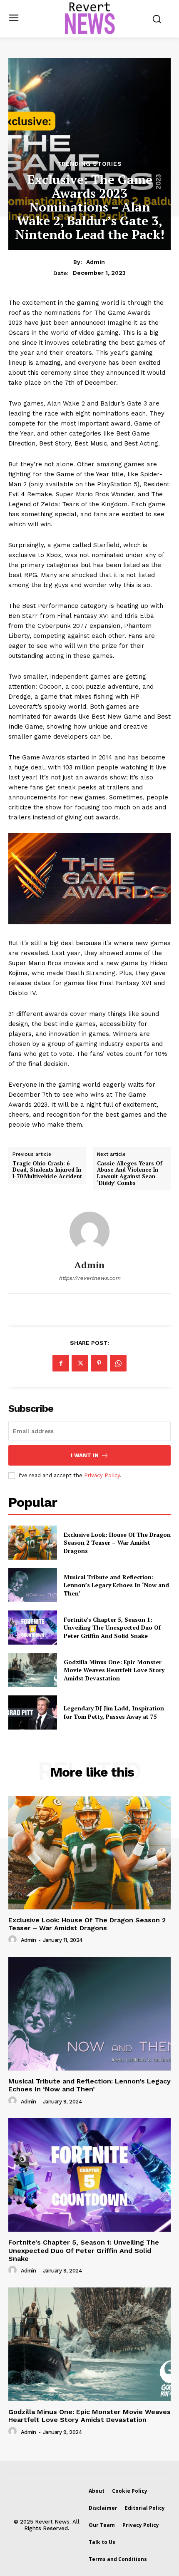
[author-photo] (14, 1940)
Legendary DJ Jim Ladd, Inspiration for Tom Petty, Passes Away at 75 (114, 1712)
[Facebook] (61, 1363)
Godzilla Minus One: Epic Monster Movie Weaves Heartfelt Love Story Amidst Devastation (114, 1670)
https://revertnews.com (89, 1278)
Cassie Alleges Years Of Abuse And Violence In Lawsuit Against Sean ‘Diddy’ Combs (130, 1173)
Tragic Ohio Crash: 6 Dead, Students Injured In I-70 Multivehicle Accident (47, 1170)
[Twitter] (80, 1363)
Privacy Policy (102, 1475)
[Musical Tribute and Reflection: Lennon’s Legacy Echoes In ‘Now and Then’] (33, 1585)
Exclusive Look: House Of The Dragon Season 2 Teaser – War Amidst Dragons (117, 1543)
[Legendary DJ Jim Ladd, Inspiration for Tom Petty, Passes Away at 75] (33, 1712)
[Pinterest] (99, 1363)
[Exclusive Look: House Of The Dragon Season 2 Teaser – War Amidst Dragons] (33, 1543)
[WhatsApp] (118, 1363)
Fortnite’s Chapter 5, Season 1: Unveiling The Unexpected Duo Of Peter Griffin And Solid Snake (112, 1628)
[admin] (89, 1232)
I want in (85, 1455)
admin (96, 262)
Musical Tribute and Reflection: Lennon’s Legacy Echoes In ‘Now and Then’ (116, 1585)
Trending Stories (89, 164)
